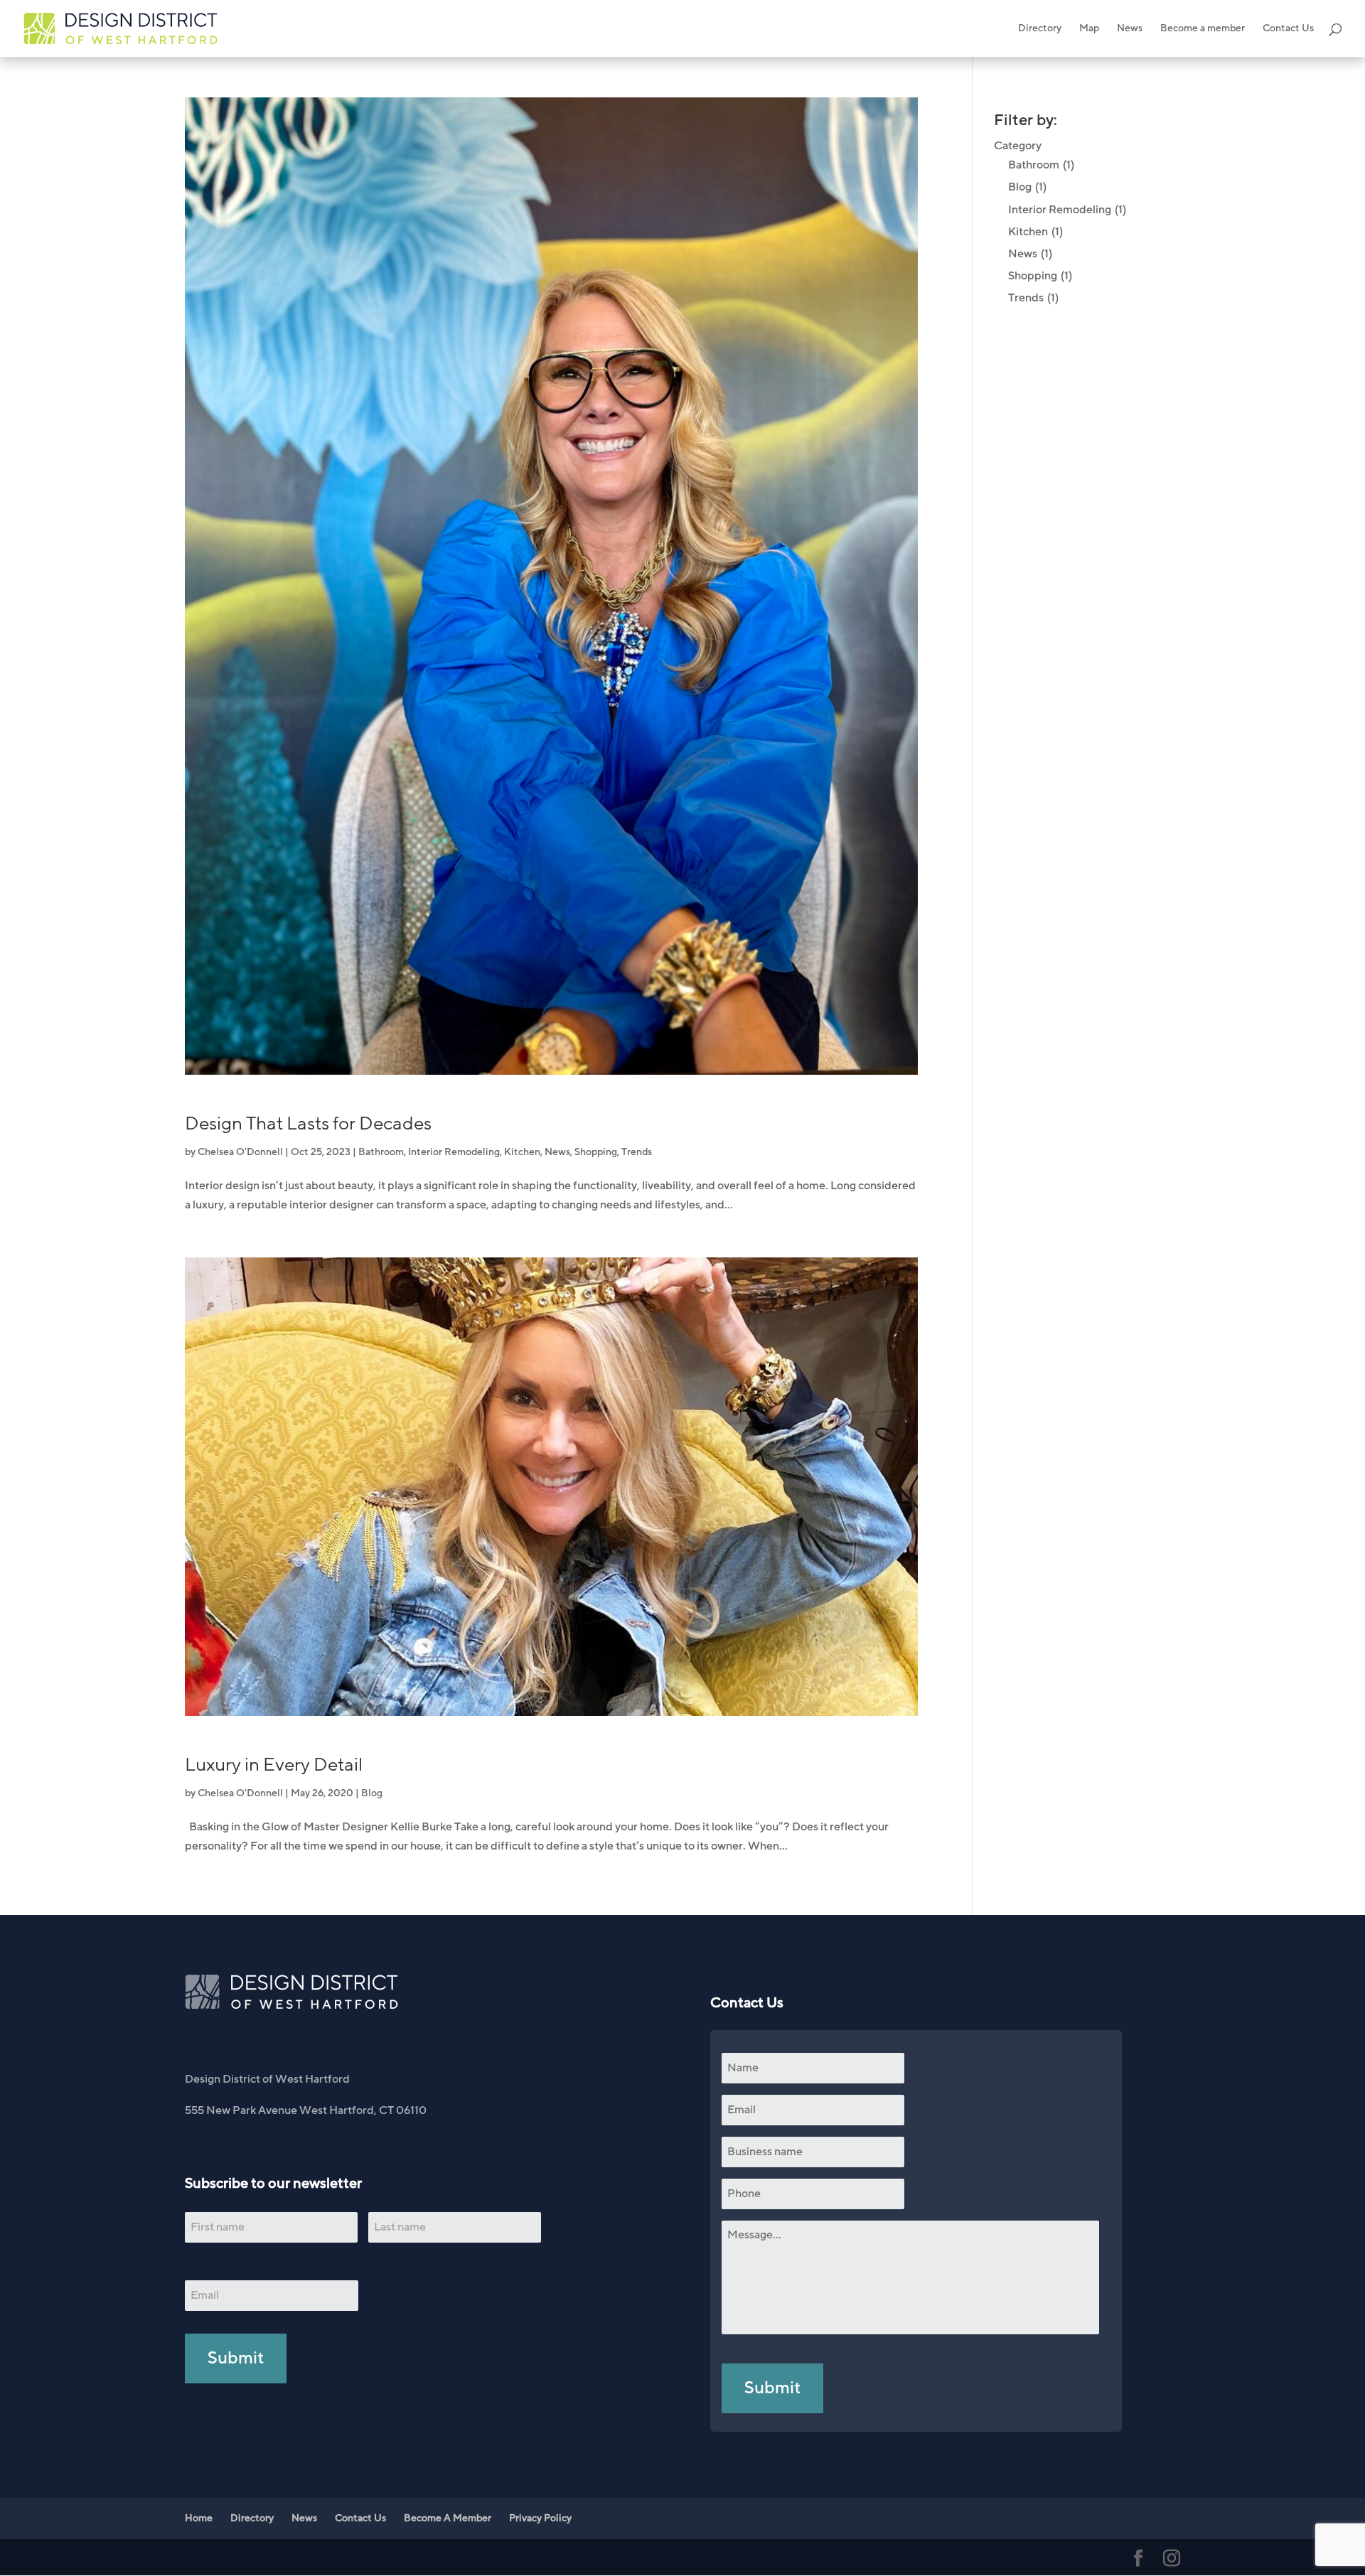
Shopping (596, 1152)
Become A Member (448, 2518)
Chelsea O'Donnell (240, 1152)
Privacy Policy (540, 2518)
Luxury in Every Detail (274, 1765)
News (1130, 29)
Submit (236, 2358)
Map (1089, 29)
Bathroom (381, 1152)
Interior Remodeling (454, 1152)
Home (199, 2518)
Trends (637, 1152)
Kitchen (522, 1152)
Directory (1040, 29)
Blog (372, 1793)
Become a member (1203, 29)
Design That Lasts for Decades (308, 1124)
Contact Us (1288, 29)
